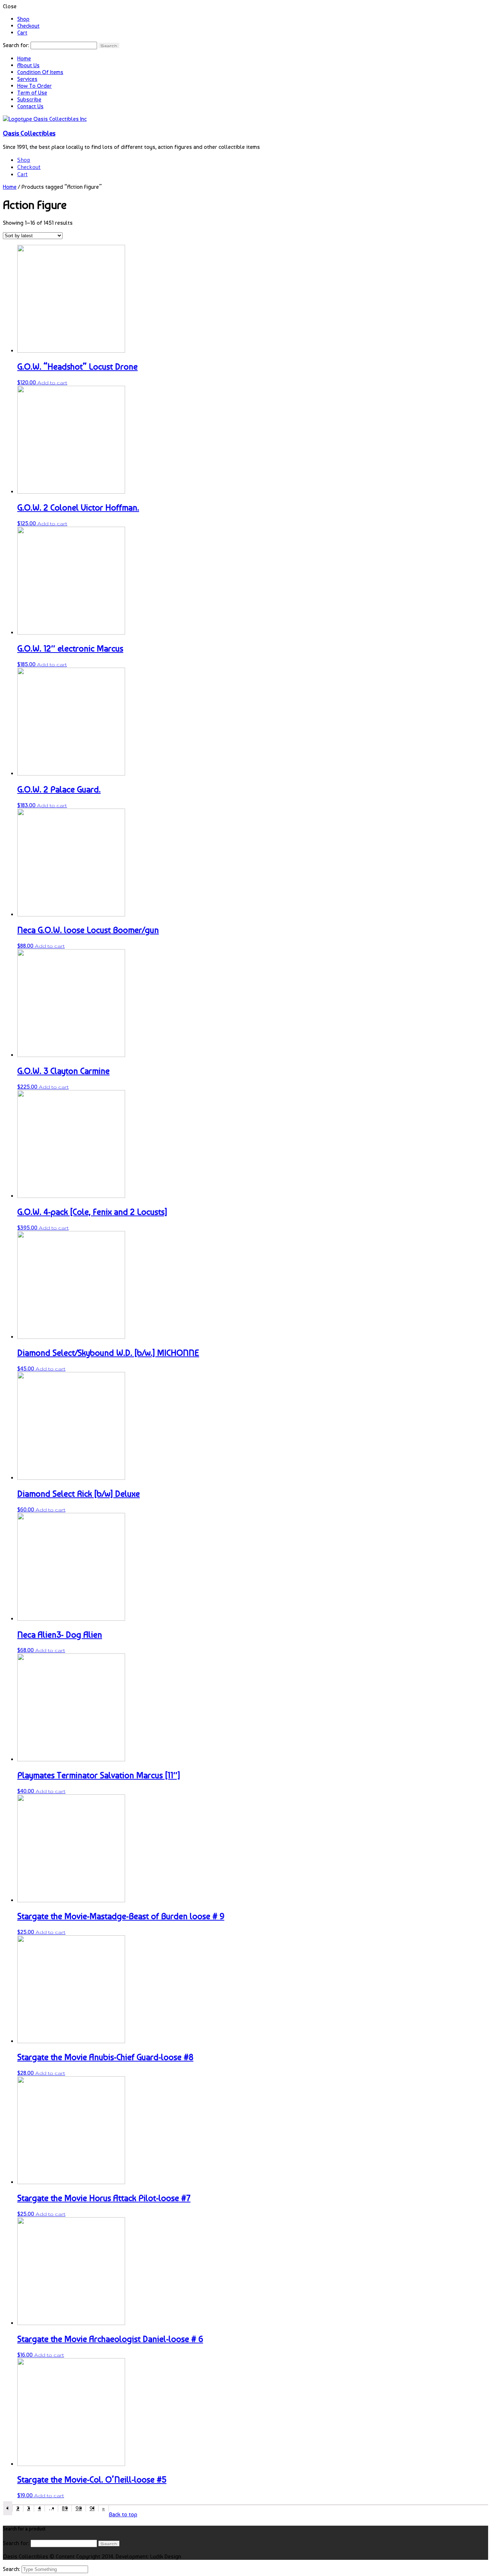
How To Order (35, 86)
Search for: (16, 45)
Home (24, 58)
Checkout (28, 26)
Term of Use (32, 93)
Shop (23, 19)
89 (65, 2508)
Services (27, 79)
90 (79, 2508)
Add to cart (52, 383)
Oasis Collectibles (29, 133)
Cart (22, 33)
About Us (28, 65)
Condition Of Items (40, 72)
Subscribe (29, 99)
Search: (12, 2569)
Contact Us (30, 106)
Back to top (123, 2514)
